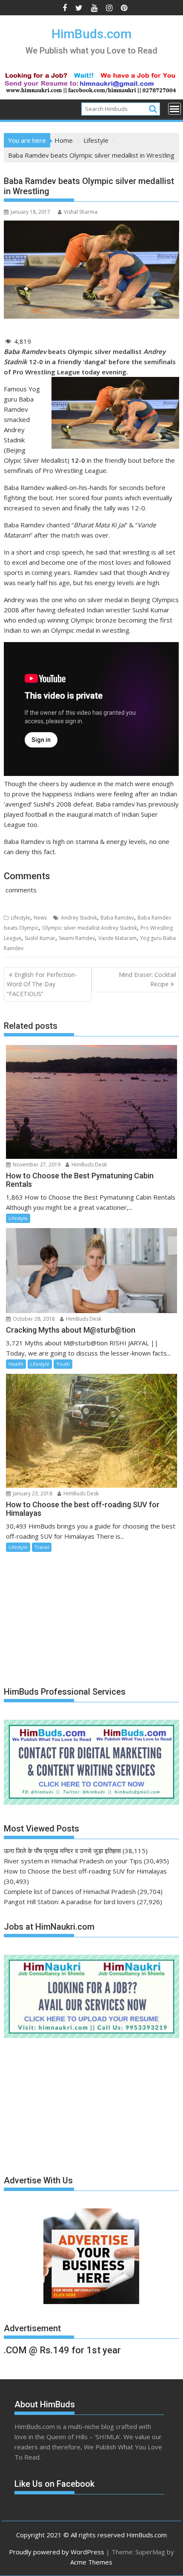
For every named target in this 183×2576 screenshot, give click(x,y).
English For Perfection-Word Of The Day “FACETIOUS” (42, 984)
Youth (63, 1364)
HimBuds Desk (89, 1165)
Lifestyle (20, 918)
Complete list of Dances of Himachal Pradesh (70, 1891)
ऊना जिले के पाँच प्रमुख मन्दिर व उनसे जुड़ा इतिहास (62, 1851)
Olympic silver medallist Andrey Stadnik (90, 928)
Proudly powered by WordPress (57, 2552)
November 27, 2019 (36, 1165)
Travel (42, 1547)
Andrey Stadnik (79, 918)
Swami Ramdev (77, 938)
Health (16, 1364)
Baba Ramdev (117, 918)
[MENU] (174, 109)
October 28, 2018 (33, 1319)
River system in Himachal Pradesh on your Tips (73, 1861)
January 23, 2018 (32, 1493)
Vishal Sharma (81, 212)
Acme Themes (91, 2562)
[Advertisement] (68, 1616)
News (40, 918)
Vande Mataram (117, 938)
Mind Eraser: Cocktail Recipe (147, 979)
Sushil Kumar (40, 938)
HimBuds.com (91, 34)
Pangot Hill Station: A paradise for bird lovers (70, 1902)
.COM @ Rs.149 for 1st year (62, 2350)
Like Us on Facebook (54, 2484)
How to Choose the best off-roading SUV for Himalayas (85, 1871)
